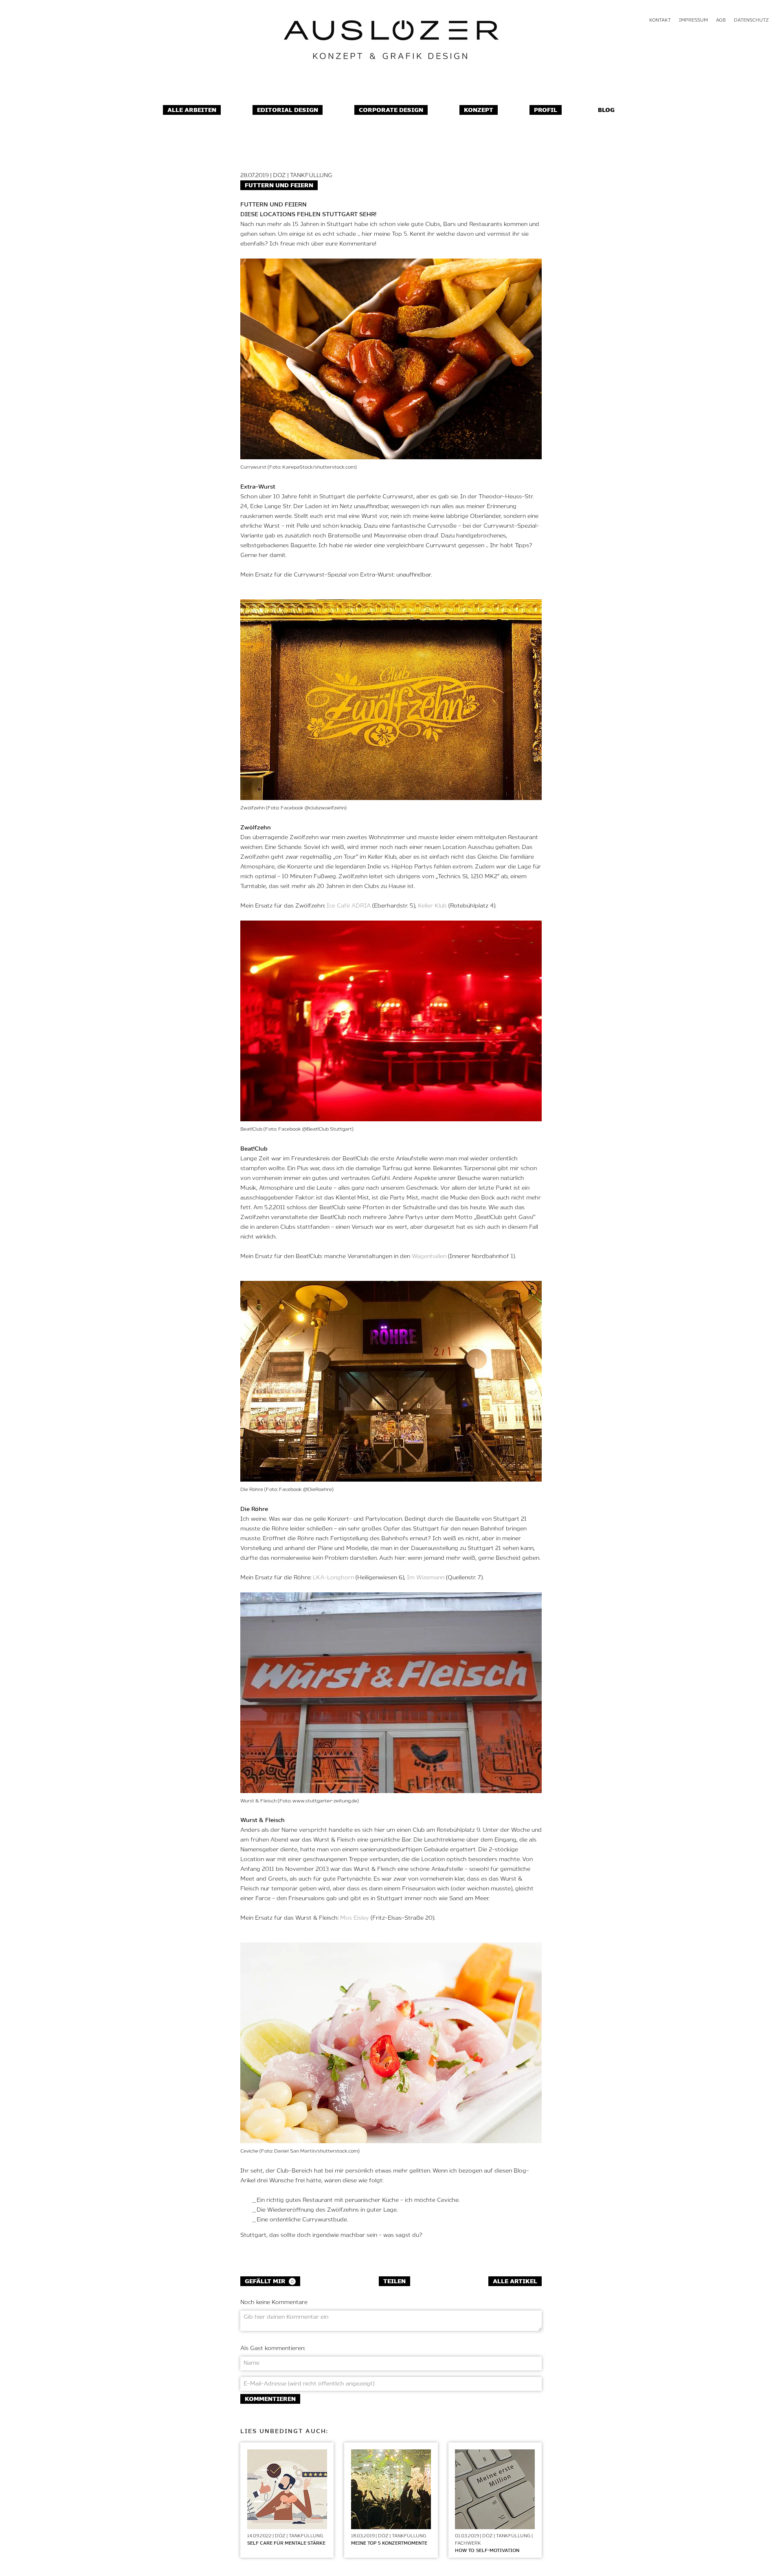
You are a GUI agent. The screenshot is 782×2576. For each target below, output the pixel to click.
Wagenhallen (429, 1256)
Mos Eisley (355, 1918)
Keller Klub (432, 906)
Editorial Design (288, 110)
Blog (606, 110)
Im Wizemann (426, 1578)
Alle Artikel (515, 2282)
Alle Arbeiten (192, 110)
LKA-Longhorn (333, 1578)
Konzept (479, 110)
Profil (546, 110)
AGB (721, 20)
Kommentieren (270, 2399)
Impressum (693, 20)
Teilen (394, 2282)
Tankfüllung (311, 175)
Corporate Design (391, 110)
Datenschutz (751, 20)
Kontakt (660, 20)
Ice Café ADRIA (349, 906)
